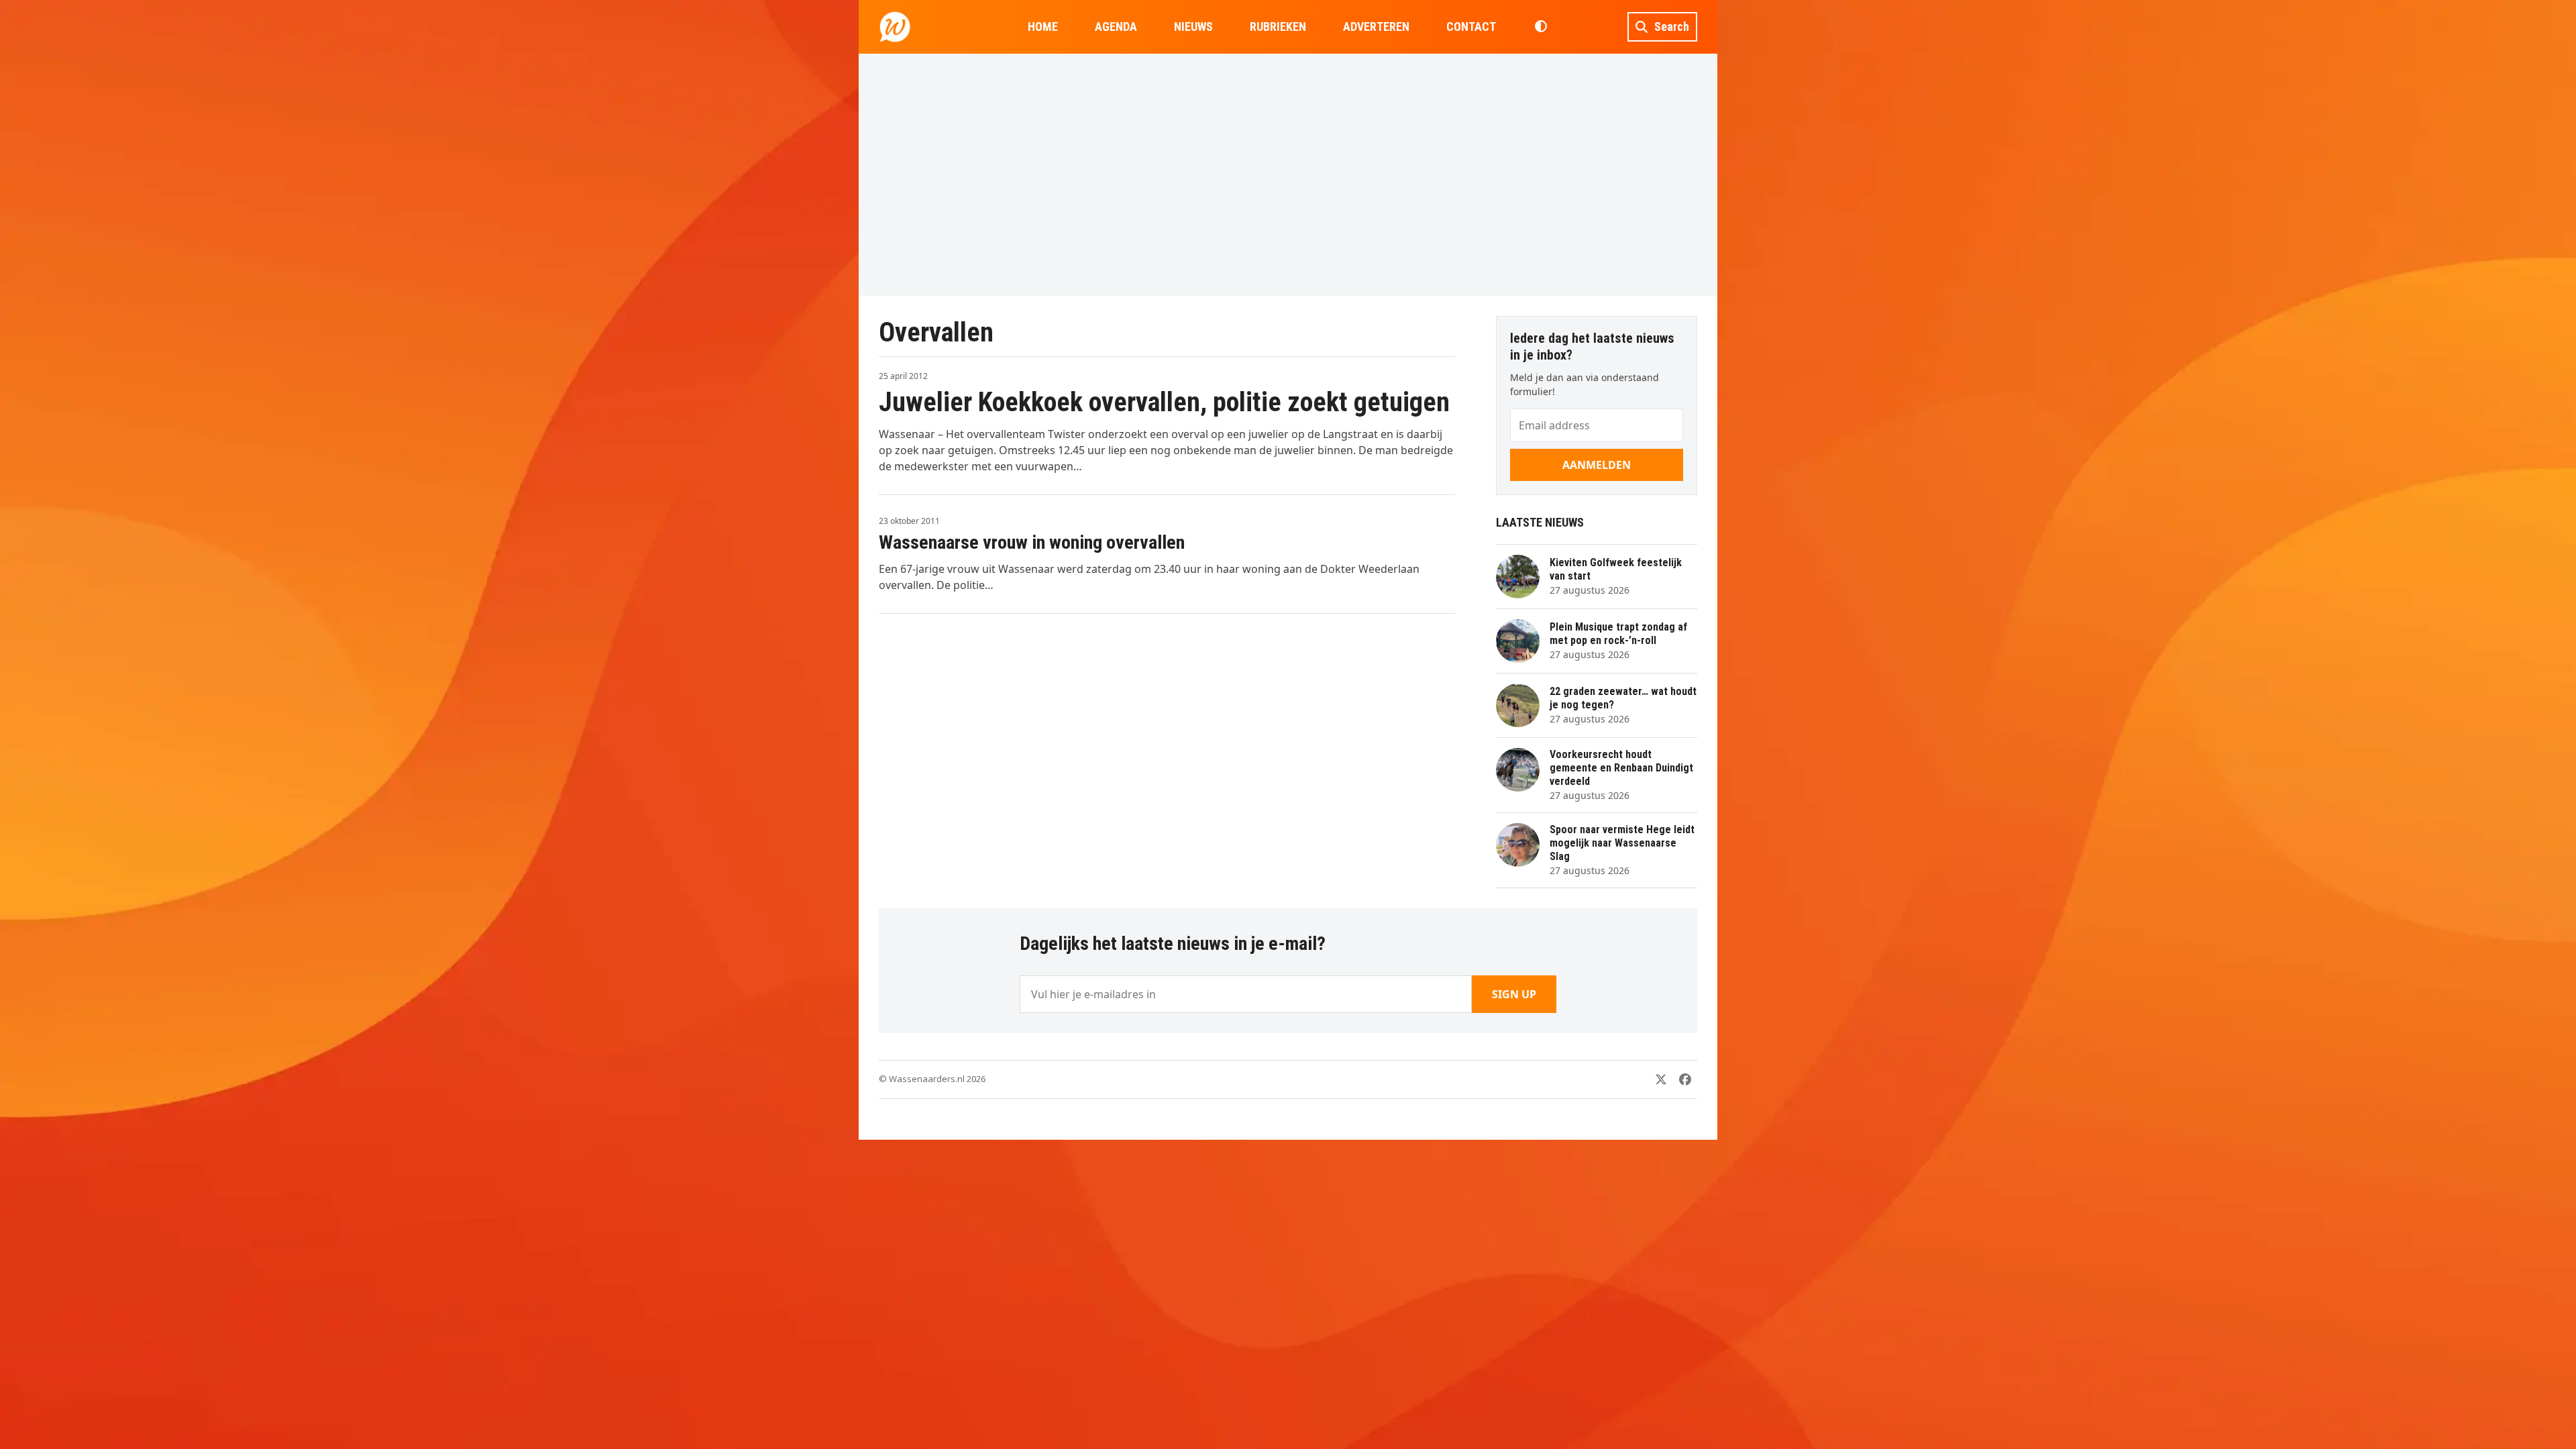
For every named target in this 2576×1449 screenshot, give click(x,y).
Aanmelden (1597, 465)
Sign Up (1514, 994)
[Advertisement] (1288, 174)
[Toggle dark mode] (1541, 27)
